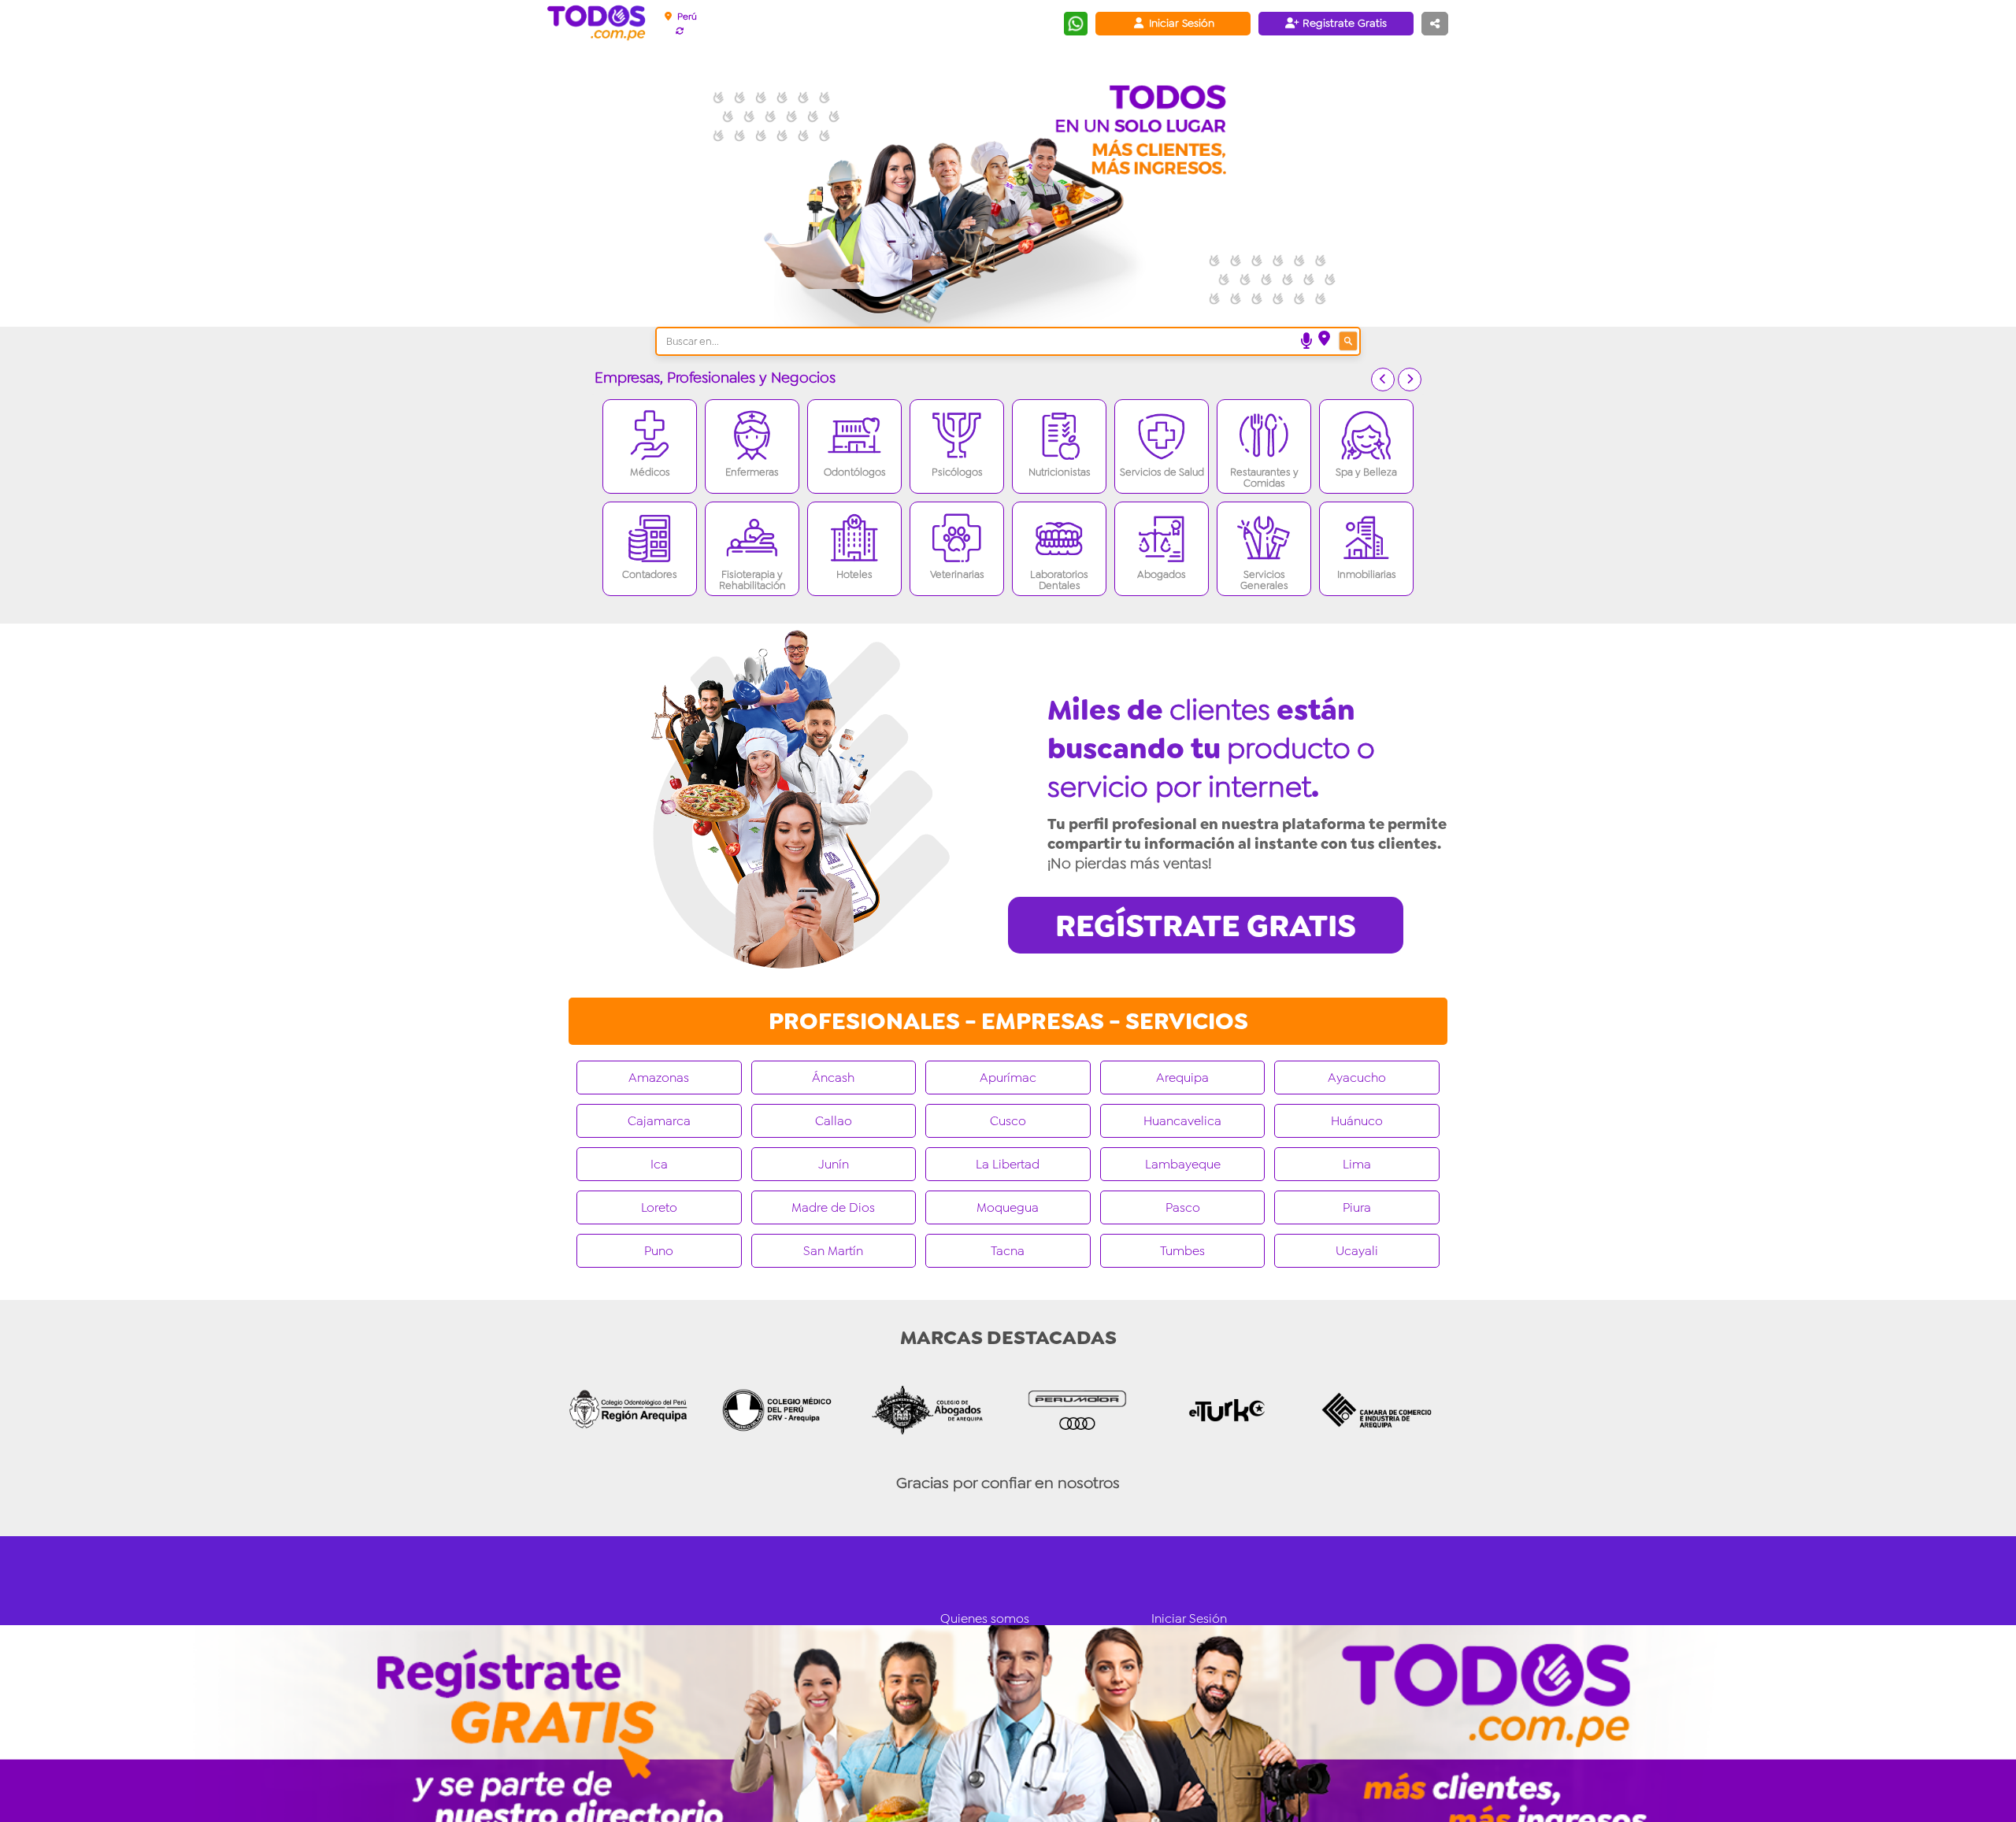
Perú (686, 17)
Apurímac (1008, 1078)
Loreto (659, 1207)
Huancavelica (1182, 1121)
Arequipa (1182, 1078)
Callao (834, 1121)
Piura (1357, 1207)
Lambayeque (1183, 1164)
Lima (1357, 1164)
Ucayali (1357, 1251)
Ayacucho (1357, 1078)
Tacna (1008, 1251)
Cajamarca (659, 1121)
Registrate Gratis (1343, 23)
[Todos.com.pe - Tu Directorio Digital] (600, 24)
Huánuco (1357, 1121)
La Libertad (1008, 1164)
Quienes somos (985, 1618)
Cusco (1008, 1121)
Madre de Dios (833, 1207)
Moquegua (1008, 1207)
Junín (834, 1164)
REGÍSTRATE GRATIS (1206, 926)
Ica (659, 1164)
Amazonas (659, 1078)
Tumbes (1182, 1251)
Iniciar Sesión (1180, 23)
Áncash (833, 1078)
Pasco (1183, 1207)
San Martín (833, 1251)
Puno (659, 1251)
